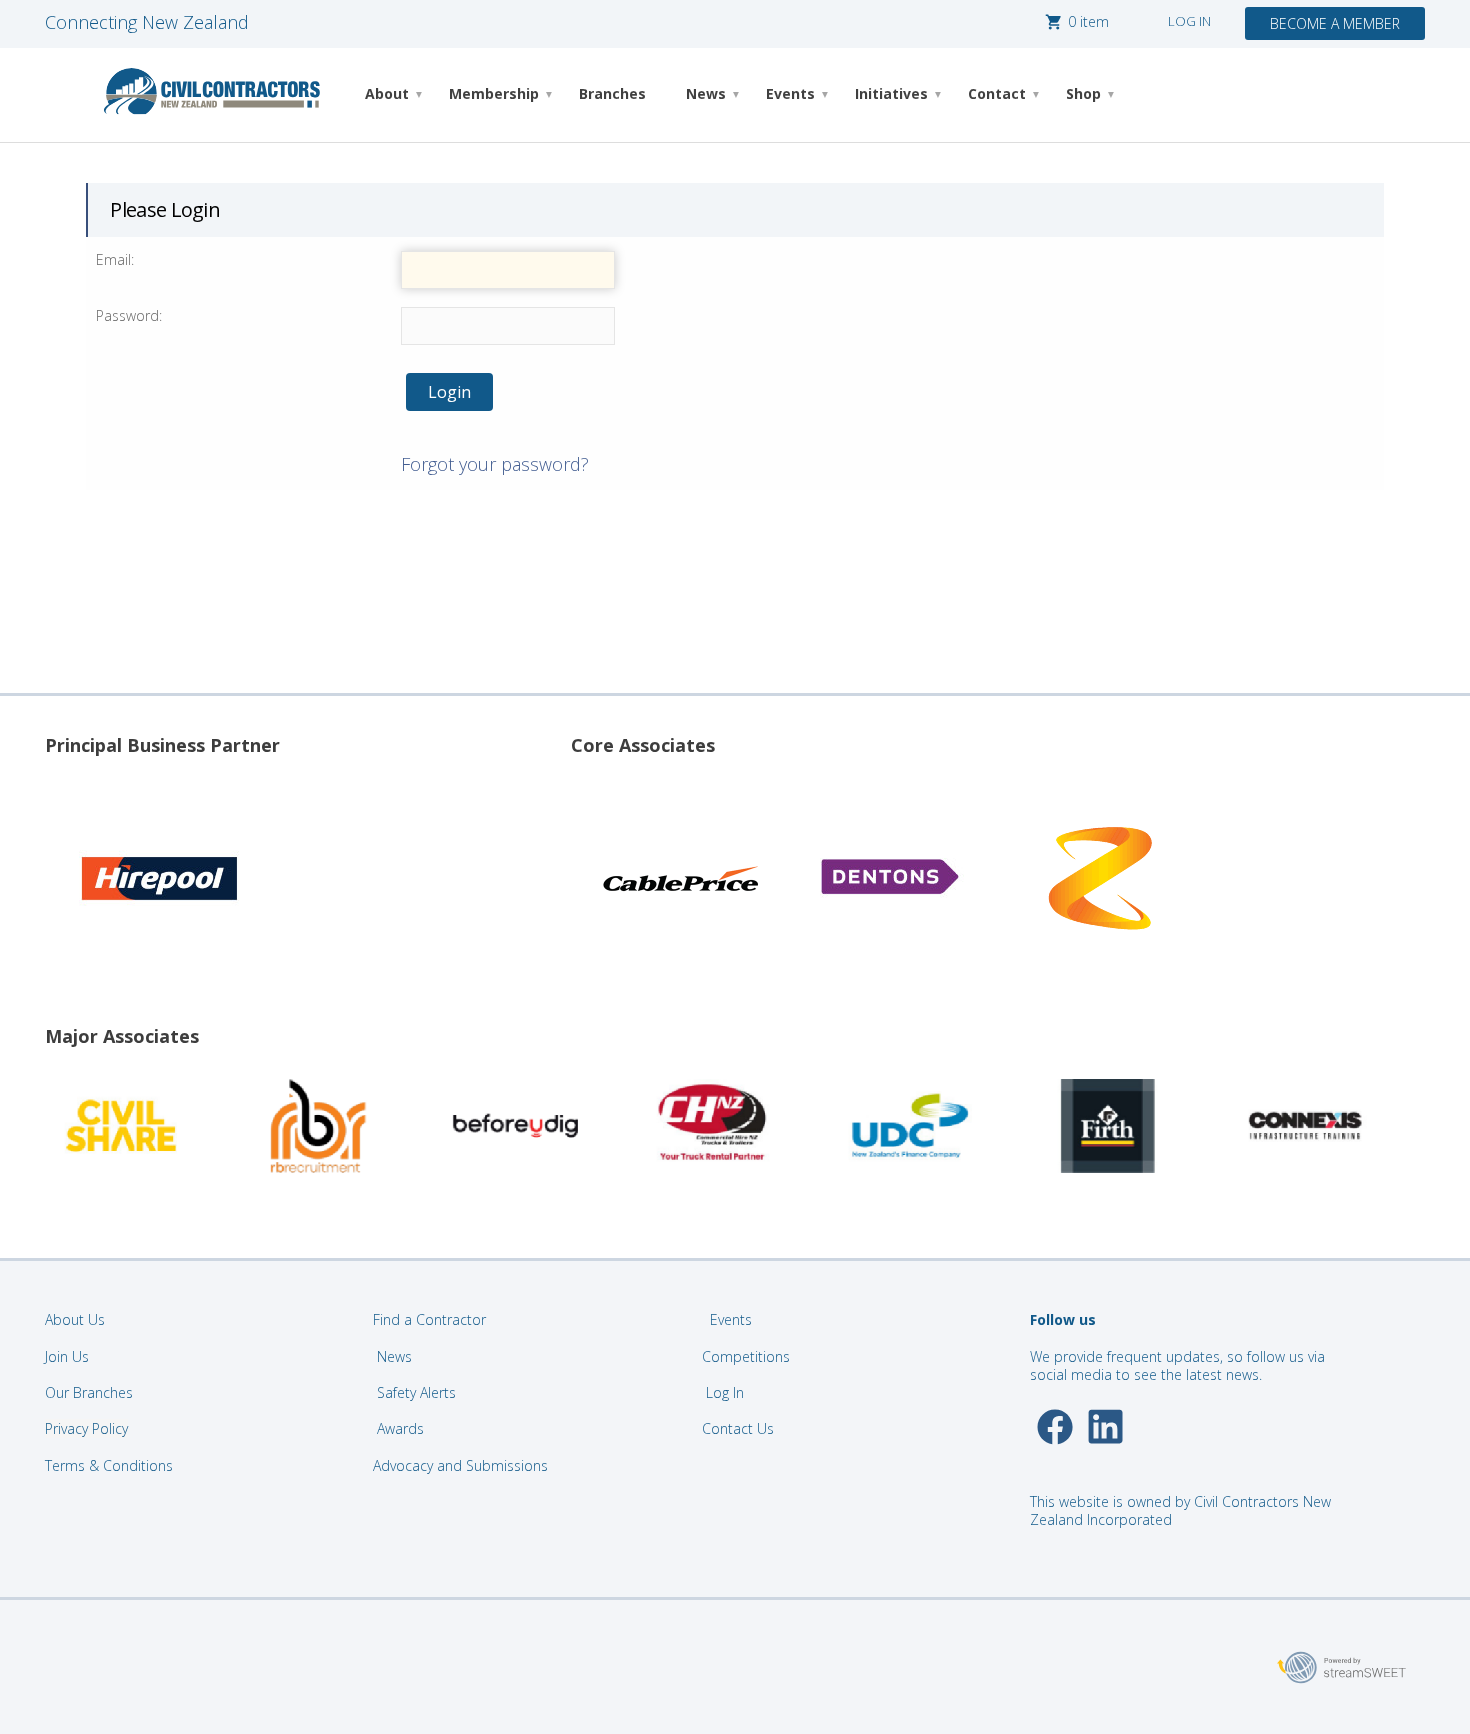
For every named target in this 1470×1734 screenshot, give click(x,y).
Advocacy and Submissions (460, 1465)
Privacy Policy (86, 1428)
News (706, 93)
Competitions (746, 1356)
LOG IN (1189, 21)
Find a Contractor (429, 1319)
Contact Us (740, 1428)
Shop (1083, 93)
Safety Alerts (416, 1392)
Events (790, 93)
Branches (612, 93)
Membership (494, 93)
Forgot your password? (495, 464)
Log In (725, 1392)
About (387, 93)
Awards (400, 1428)
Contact (997, 93)
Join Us (67, 1356)
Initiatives (891, 93)
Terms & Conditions (109, 1465)
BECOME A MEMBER (1335, 23)
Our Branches (89, 1392)
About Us (75, 1319)
